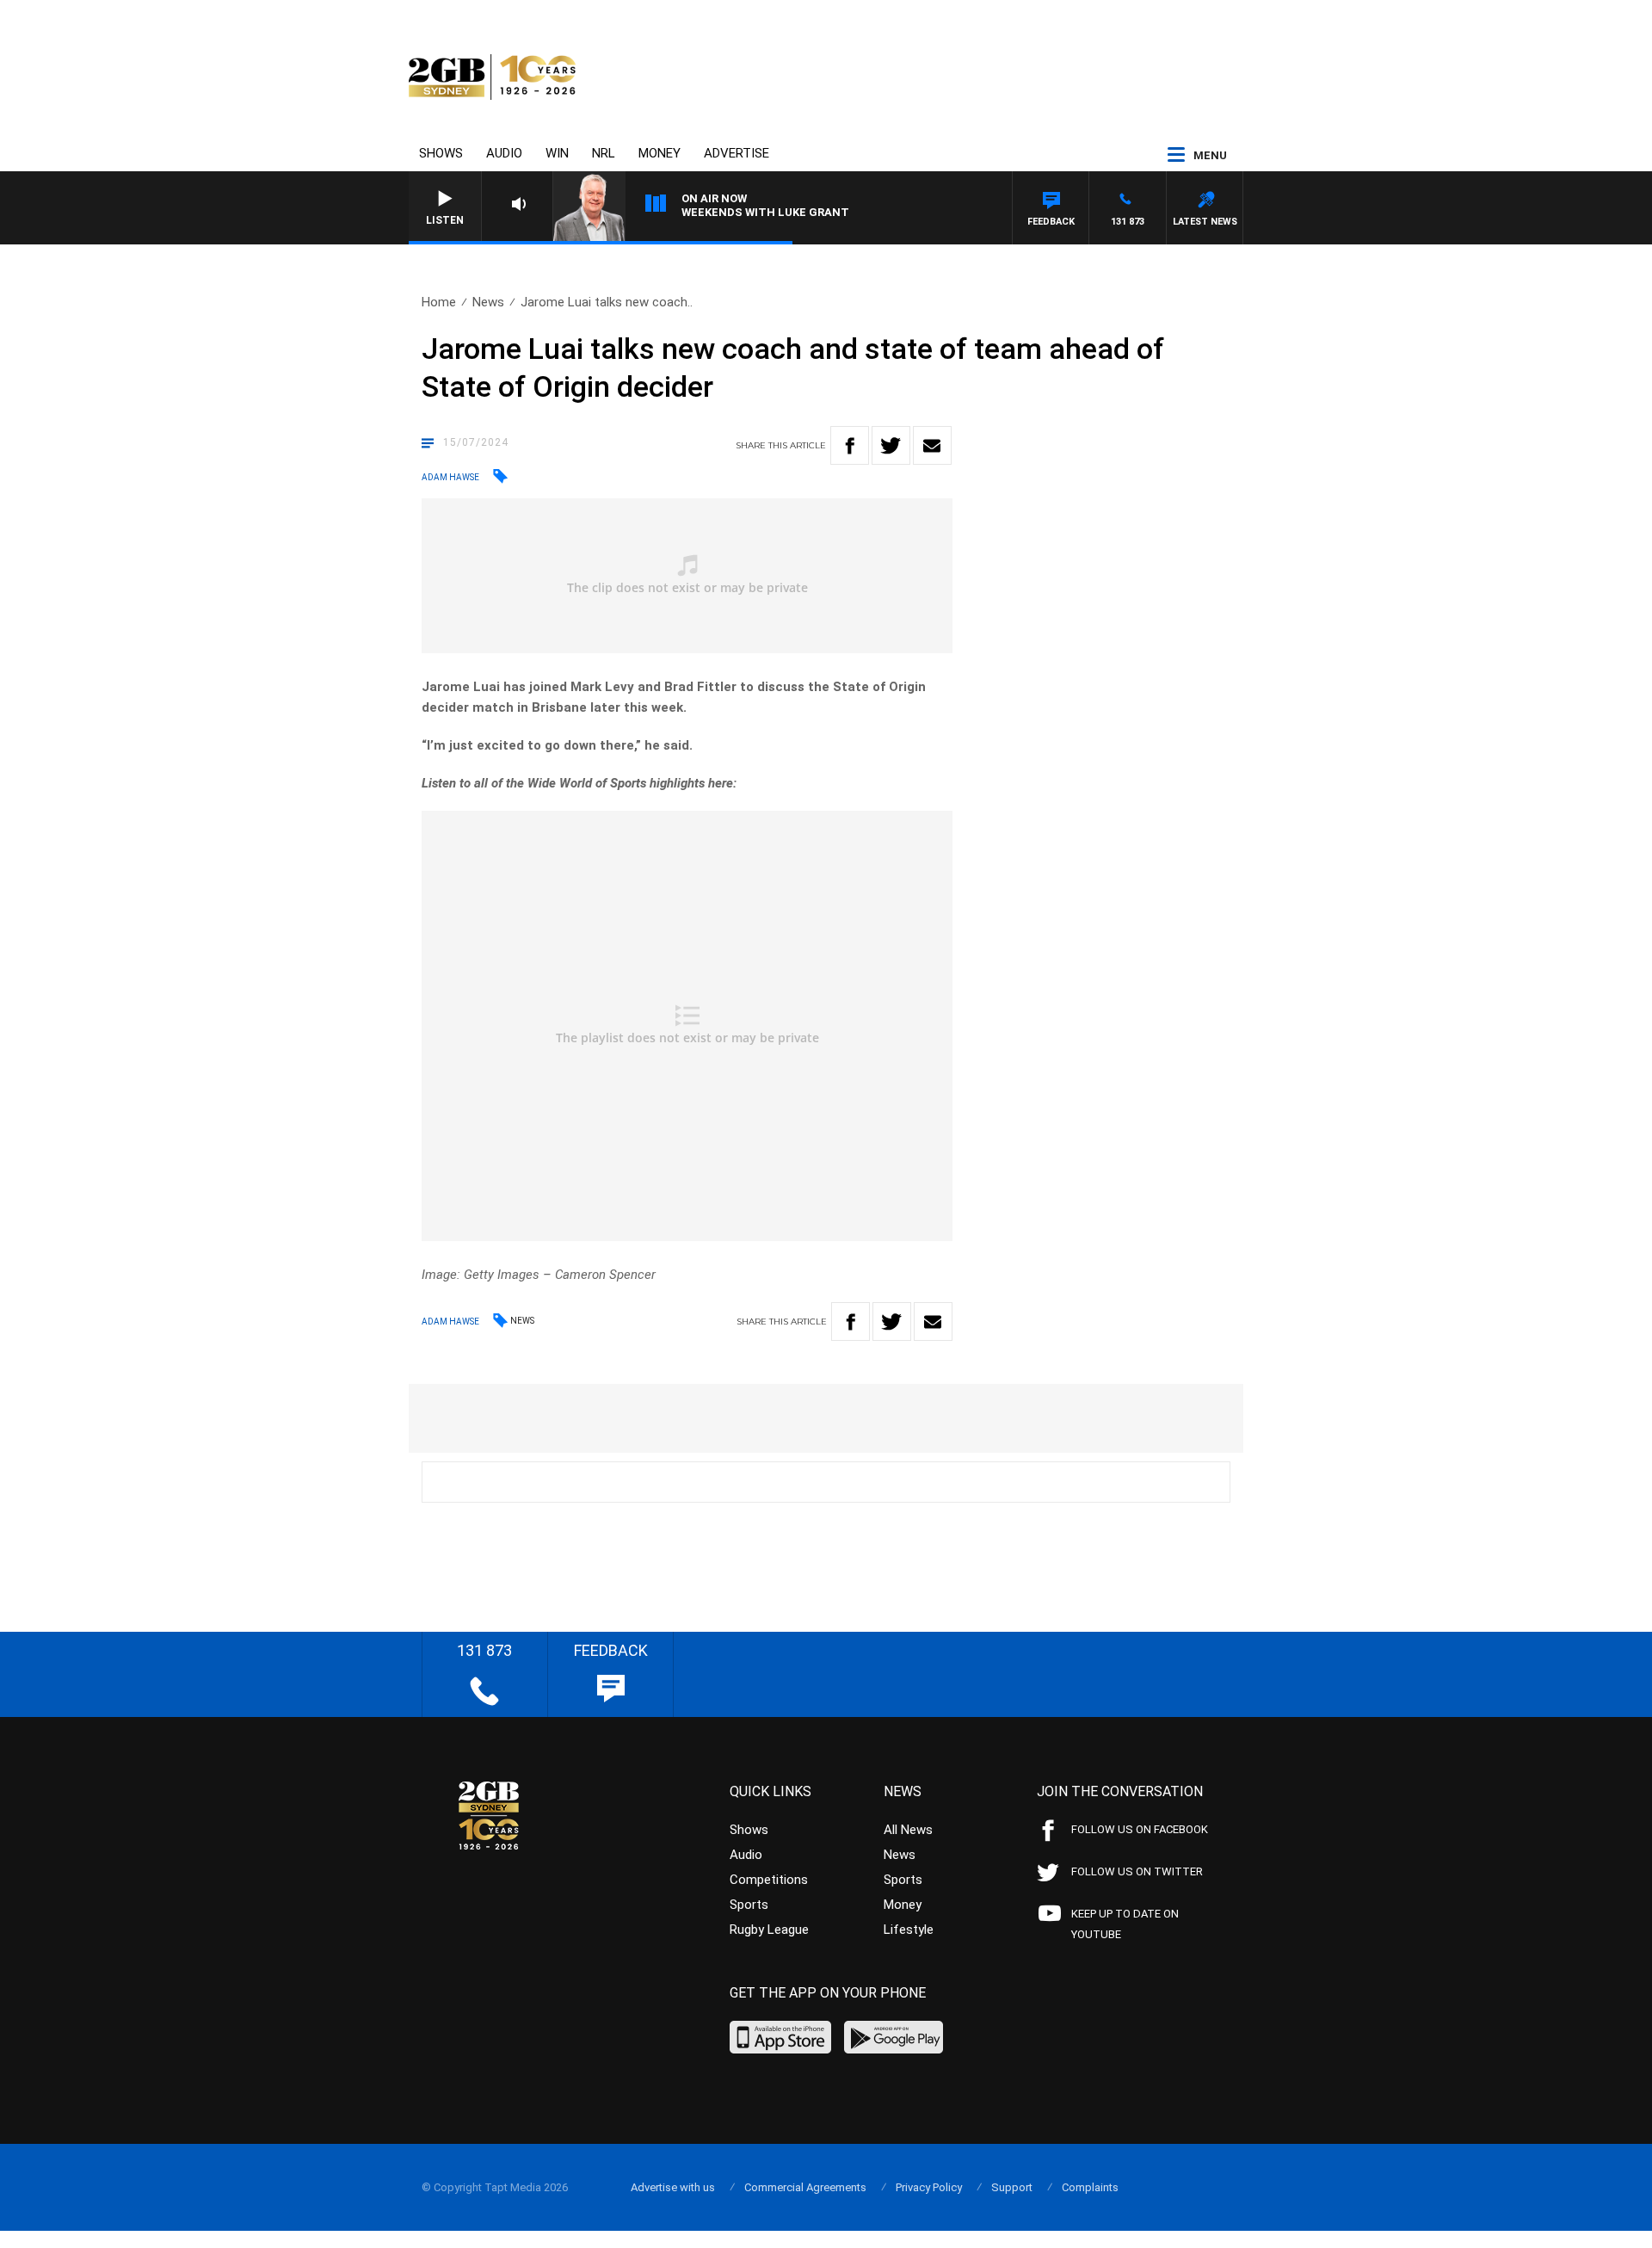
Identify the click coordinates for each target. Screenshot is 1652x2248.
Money (660, 153)
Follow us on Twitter (1137, 1871)
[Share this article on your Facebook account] (850, 445)
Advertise (737, 153)
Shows (441, 153)
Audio (504, 153)
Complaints (1090, 2187)
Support (1012, 2187)
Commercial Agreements (805, 2187)
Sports (749, 1905)
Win (557, 153)
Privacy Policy (929, 2187)
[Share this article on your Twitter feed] (891, 445)
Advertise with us (673, 2187)
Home (439, 302)
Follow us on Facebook (1140, 1829)
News (488, 302)
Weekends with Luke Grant (765, 212)
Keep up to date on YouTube (1125, 1924)
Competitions (769, 1880)
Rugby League (769, 1930)
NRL (604, 153)
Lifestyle (909, 1930)
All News (908, 1830)
